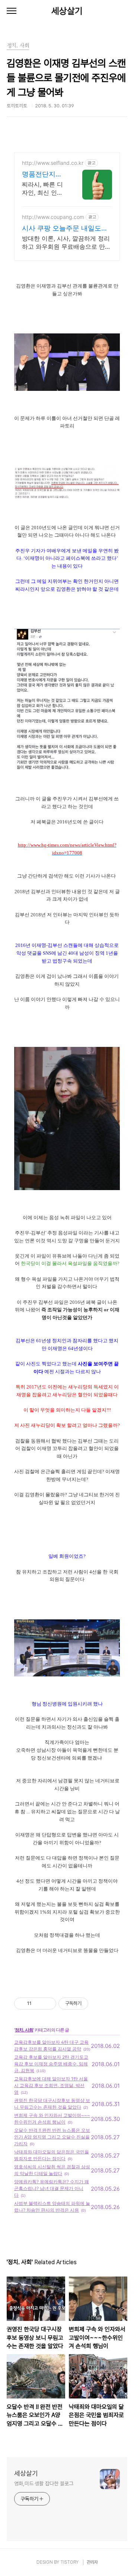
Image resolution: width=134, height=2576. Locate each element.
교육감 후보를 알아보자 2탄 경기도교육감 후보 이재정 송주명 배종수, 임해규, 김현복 (51, 2064)
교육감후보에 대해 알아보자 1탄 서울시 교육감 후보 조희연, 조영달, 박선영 (51, 2085)
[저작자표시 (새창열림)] (92, 2004)
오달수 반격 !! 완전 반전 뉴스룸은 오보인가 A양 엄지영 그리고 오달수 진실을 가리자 (52, 2137)
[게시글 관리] (48, 2004)
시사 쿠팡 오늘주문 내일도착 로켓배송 (65, 228)
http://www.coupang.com (53, 217)
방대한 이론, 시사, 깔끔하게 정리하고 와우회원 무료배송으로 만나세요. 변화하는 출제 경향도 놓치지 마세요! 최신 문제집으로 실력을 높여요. (66, 243)
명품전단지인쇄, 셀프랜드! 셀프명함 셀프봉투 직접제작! (44, 174)
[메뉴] (12, 11)
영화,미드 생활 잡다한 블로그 (44, 2484)
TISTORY (69, 2562)
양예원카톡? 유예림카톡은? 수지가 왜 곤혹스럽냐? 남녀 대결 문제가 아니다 (52, 2188)
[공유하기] (39, 2004)
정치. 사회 (24, 2030)
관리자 (92, 2562)
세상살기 (67, 11)
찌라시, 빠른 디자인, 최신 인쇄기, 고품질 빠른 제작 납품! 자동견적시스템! (42, 189)
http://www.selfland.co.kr (53, 163)
